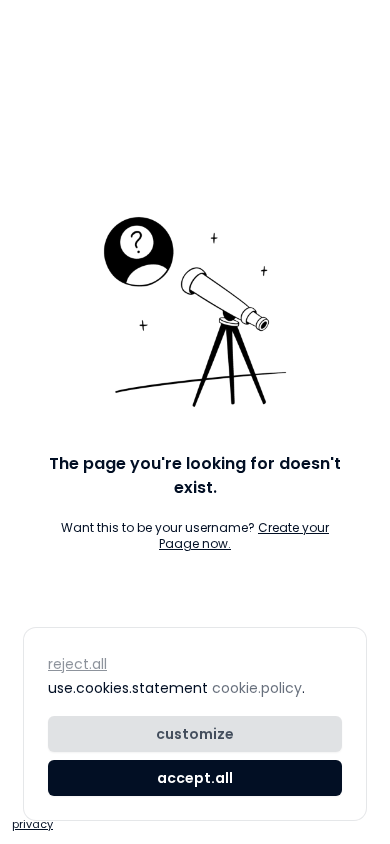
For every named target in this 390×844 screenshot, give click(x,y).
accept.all (195, 778)
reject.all (77, 664)
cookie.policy (257, 688)
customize (195, 734)
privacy (32, 824)
